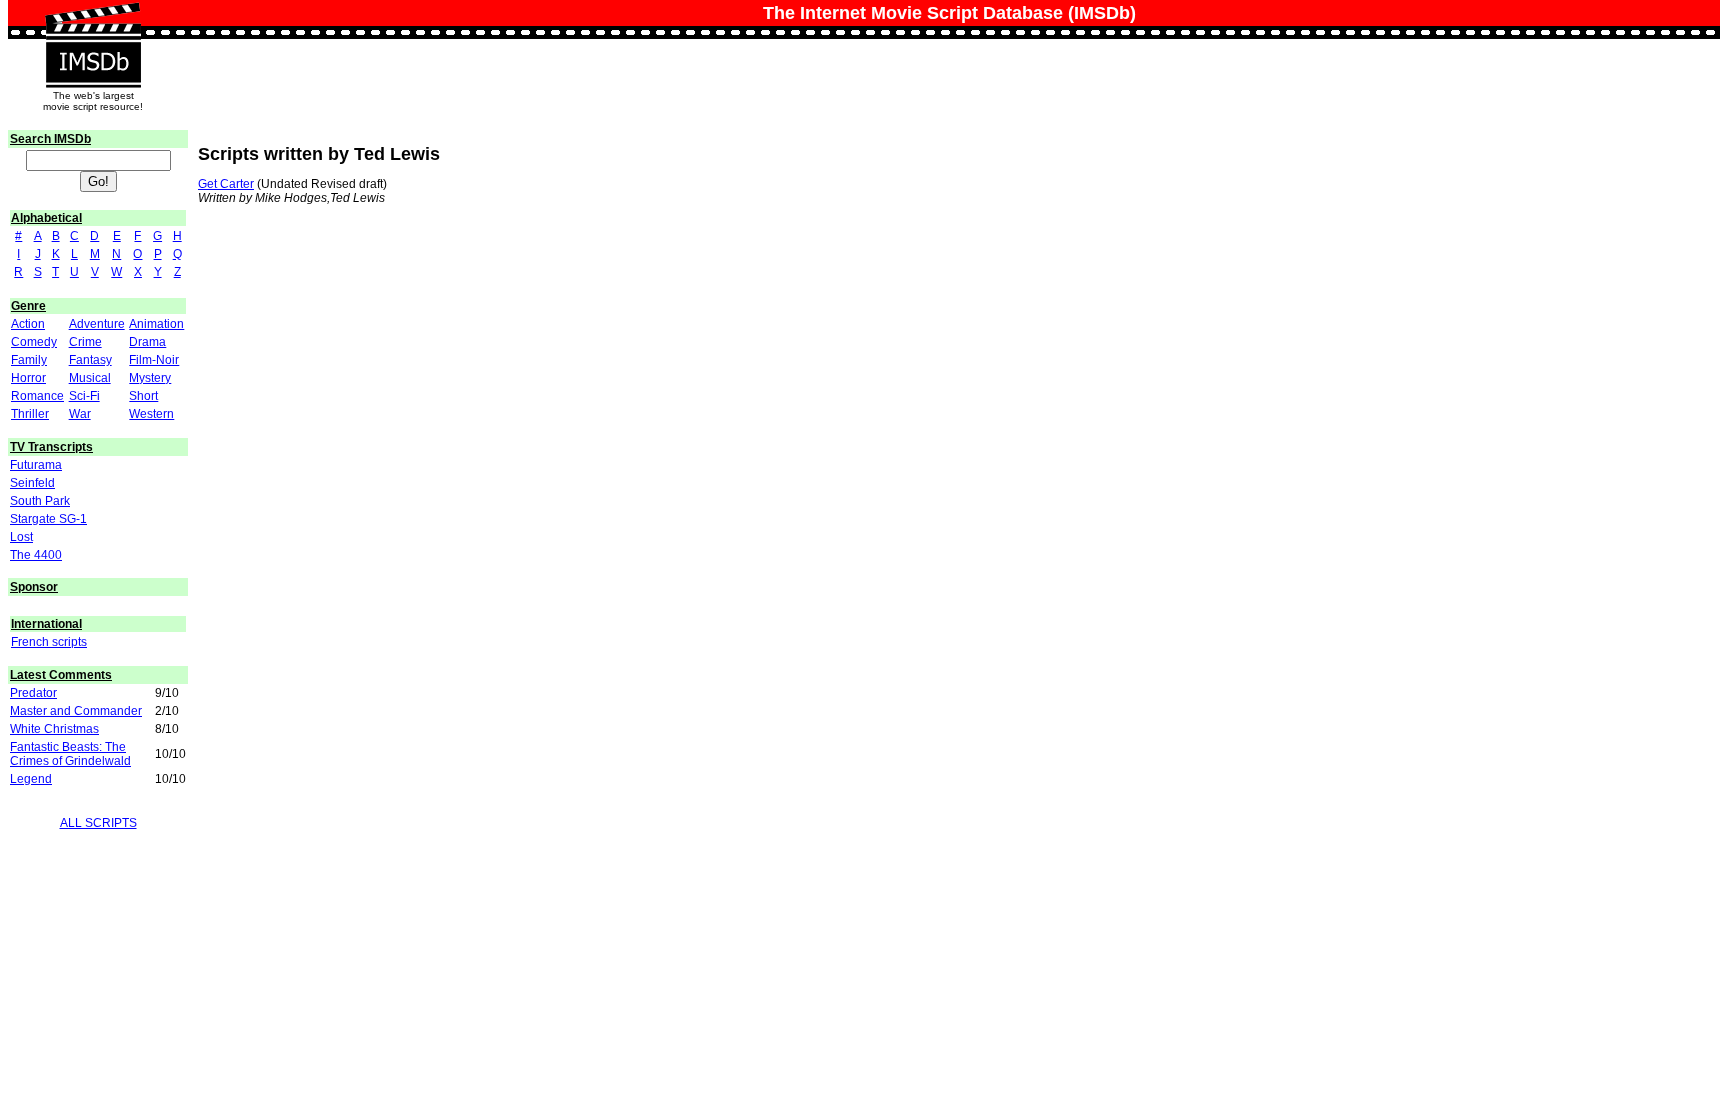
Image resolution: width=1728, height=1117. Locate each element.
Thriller (30, 414)
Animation (156, 324)
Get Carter (226, 184)
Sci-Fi (84, 396)
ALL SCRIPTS (98, 823)
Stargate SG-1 (48, 519)
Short (143, 396)
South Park (40, 501)
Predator (33, 693)
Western (151, 414)
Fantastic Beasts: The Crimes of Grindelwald (70, 754)
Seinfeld (32, 483)
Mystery (150, 378)
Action (28, 324)
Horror (28, 378)
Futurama (36, 465)
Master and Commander (76, 711)
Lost (21, 537)
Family (29, 360)
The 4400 (36, 555)
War (80, 414)
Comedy (34, 342)
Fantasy (90, 360)
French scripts (49, 642)
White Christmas (54, 729)
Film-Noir (154, 360)
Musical (90, 378)
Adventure (97, 324)
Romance (37, 396)
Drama (147, 342)
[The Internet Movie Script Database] (93, 22)
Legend (31, 779)
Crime (85, 342)
